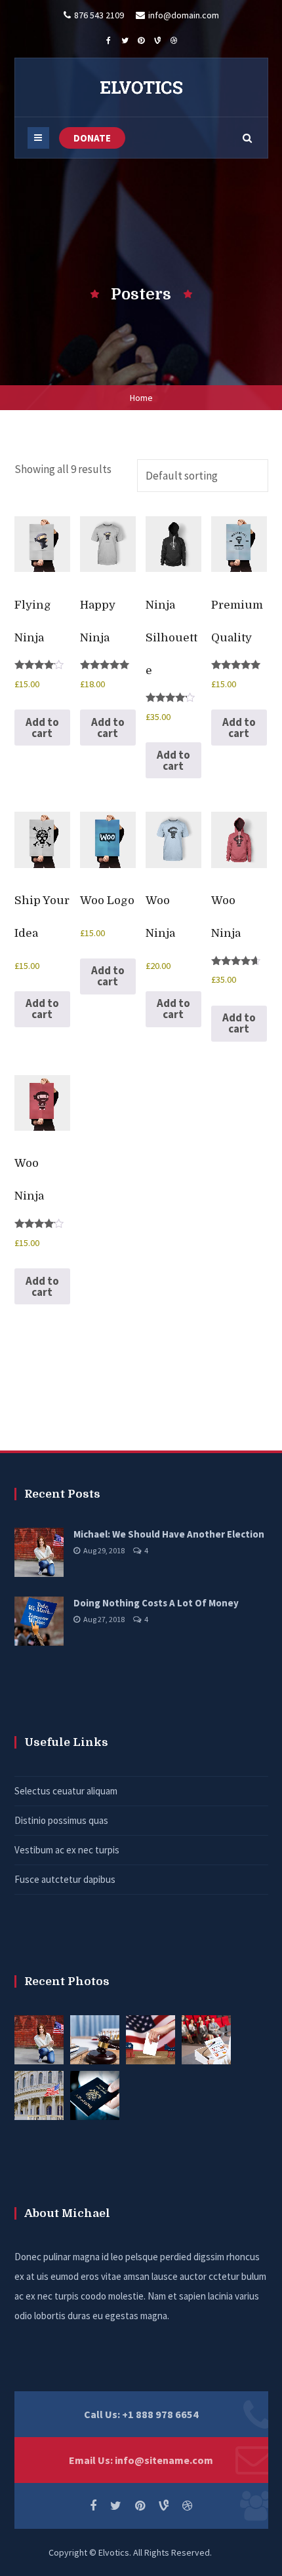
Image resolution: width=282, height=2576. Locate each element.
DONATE (92, 138)
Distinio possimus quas (61, 1820)
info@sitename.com (164, 2460)
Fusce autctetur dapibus (65, 1879)
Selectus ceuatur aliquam (66, 1791)
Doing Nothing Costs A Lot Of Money (156, 1603)
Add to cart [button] (42, 728)
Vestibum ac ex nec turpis (67, 1850)
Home (141, 398)
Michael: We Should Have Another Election (169, 1534)
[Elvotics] (141, 87)
